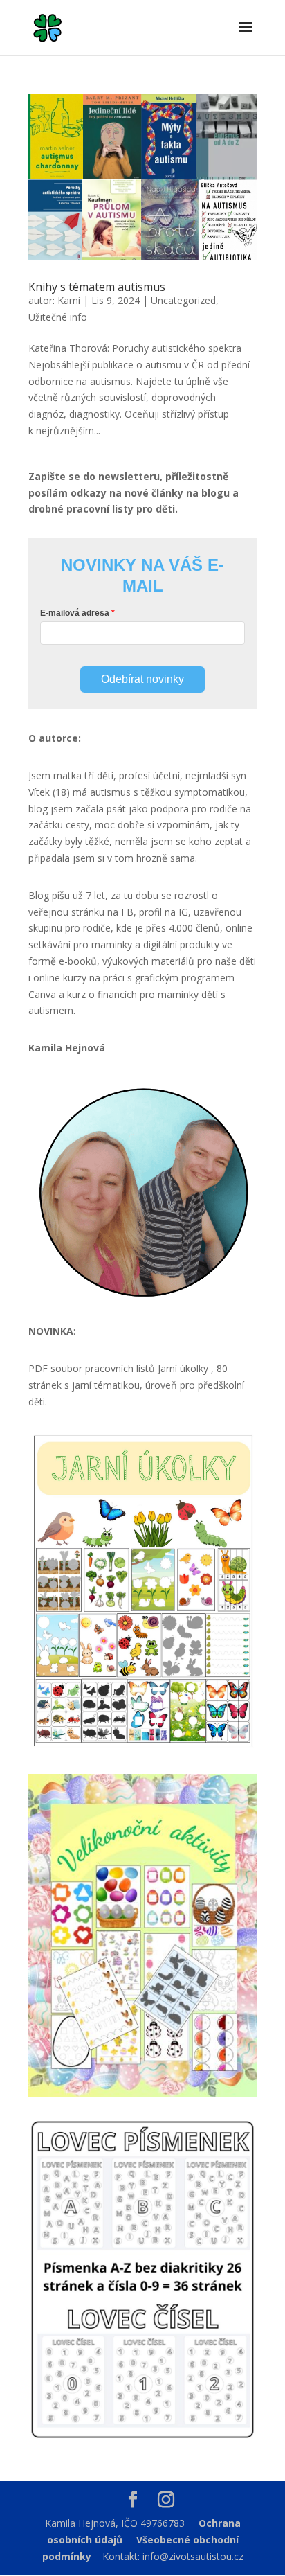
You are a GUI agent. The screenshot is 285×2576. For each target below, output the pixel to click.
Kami (69, 300)
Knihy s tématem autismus (97, 287)
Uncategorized (183, 300)
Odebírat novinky (142, 679)
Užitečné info (58, 317)
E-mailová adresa (75, 613)
